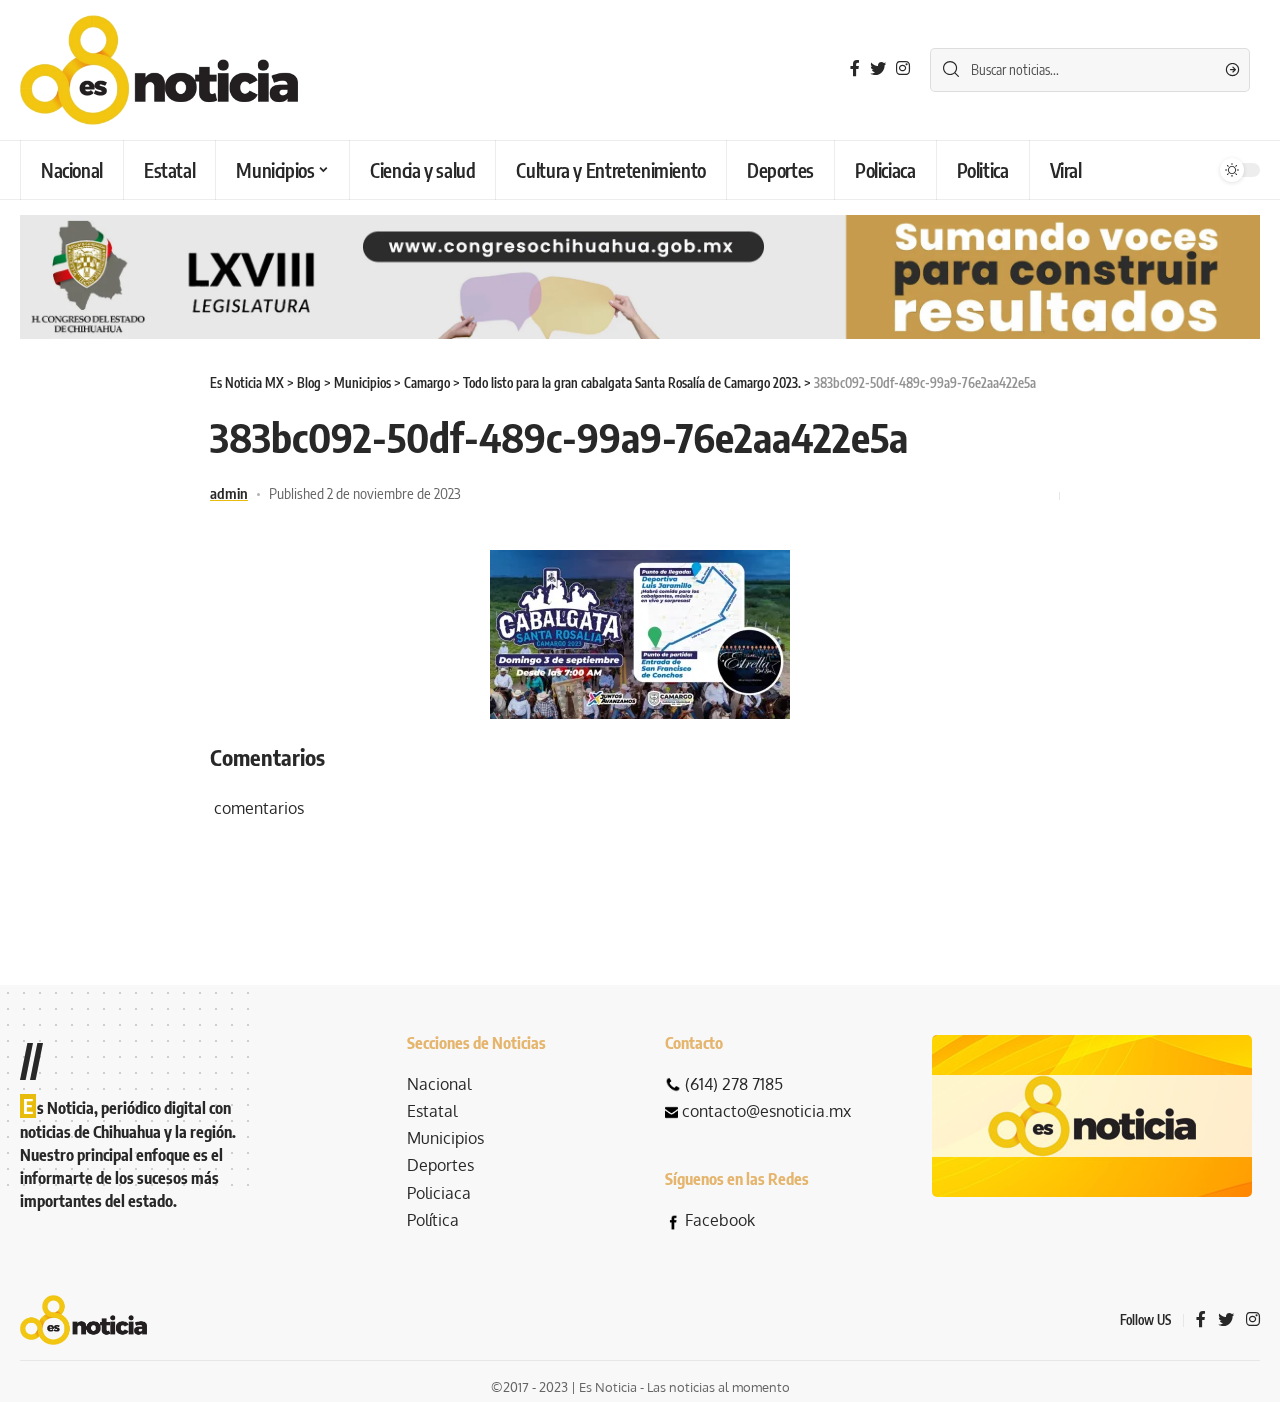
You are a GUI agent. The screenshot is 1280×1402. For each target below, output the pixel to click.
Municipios (445, 1138)
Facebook (720, 1220)
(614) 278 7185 (734, 1084)
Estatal (432, 1111)
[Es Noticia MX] (159, 70)
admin (229, 493)
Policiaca (439, 1193)
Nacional (439, 1084)
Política (433, 1220)
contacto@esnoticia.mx (766, 1111)
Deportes (440, 1165)
